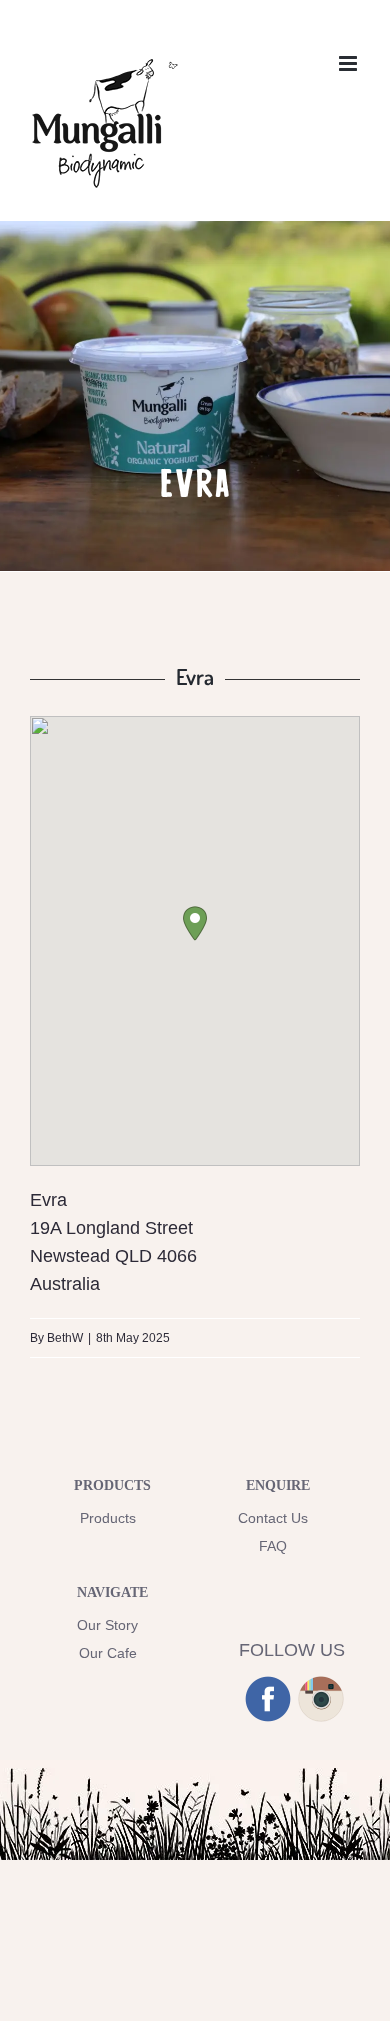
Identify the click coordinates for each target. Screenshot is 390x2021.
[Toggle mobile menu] (349, 63)
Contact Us (273, 1518)
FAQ (273, 1546)
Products (108, 1518)
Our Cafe (108, 1653)
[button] (195, 923)
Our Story (107, 1625)
